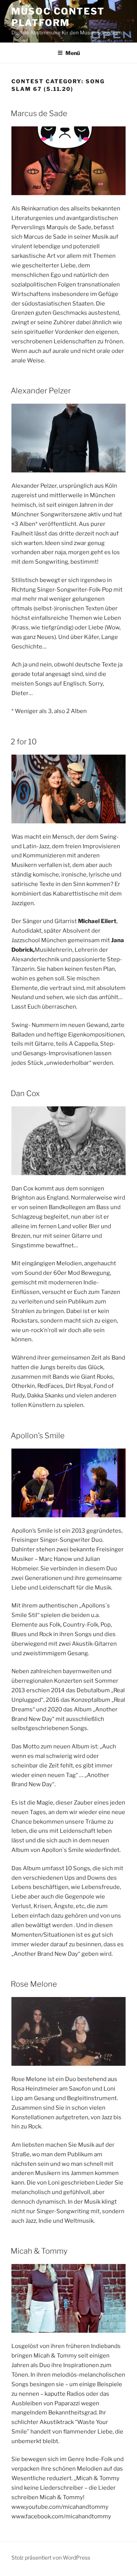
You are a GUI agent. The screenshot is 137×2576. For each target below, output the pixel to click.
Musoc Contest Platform (58, 17)
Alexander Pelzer (41, 391)
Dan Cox (25, 1093)
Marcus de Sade (39, 113)
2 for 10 (24, 742)
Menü (73, 53)
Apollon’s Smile (38, 1436)
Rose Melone (34, 1984)
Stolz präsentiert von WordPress (51, 2557)
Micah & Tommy (39, 2251)
